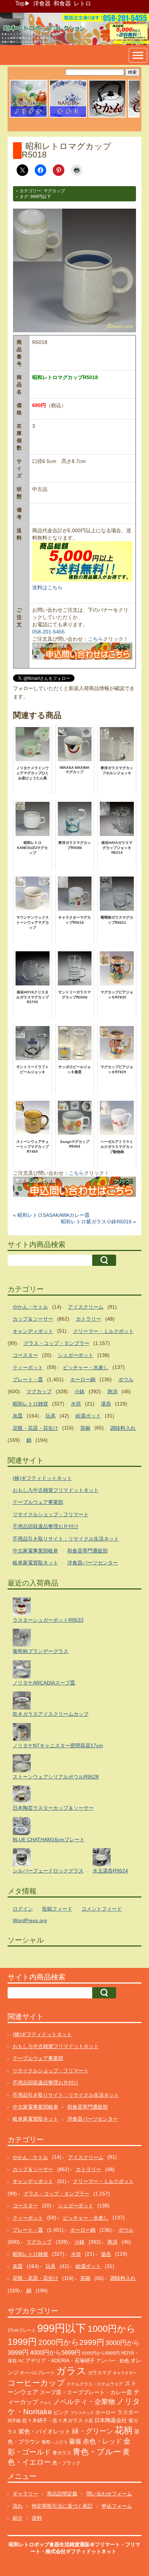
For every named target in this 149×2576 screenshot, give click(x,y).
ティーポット (28, 1367)
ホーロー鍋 (83, 1379)
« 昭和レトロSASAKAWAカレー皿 (51, 1215)
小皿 (89, 2421)
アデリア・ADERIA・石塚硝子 (60, 2361)
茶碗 (85, 1428)
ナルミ (46, 2403)
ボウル (126, 1379)
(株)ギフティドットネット (42, 1478)
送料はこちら (47, 587)
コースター (25, 1355)
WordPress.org (30, 1920)
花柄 (124, 2430)
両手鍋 (14, 2421)
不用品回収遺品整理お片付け (46, 1526)
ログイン (23, 1909)
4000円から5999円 (55, 2353)
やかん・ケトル (30, 1307)
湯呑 (106, 1404)
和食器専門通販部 (88, 1551)
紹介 (18, 2518)
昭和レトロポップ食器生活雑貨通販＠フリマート (64, 2544)
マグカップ (54, 191)
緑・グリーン (93, 2431)
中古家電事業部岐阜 (35, 1551)
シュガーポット (76, 1355)
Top (20, 3)
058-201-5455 (48, 632)
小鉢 (80, 1391)
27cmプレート (22, 2330)
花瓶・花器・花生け (35, 1428)
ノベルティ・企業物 (84, 2402)
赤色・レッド (102, 2441)
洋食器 (42, 3)
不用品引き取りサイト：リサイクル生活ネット (66, 1539)
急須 (112, 1391)
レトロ (82, 3)
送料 (37, 2518)
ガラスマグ (100, 2373)
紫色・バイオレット (44, 2431)
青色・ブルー (97, 2452)
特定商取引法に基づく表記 (62, 2506)
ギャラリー (25, 2494)
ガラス (71, 2371)
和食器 (62, 3)
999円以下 (41, 197)
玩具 (51, 1416)
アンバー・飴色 (113, 2361)
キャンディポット (33, 1331)
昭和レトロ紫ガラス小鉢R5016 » (98, 1222)
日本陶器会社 (111, 2420)
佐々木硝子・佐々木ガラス (52, 2420)
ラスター (128, 2412)
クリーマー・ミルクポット (103, 1331)
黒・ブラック (67, 2463)
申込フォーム (117, 2506)
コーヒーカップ (36, 2383)
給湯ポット (88, 1416)
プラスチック (82, 2413)
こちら (95, 639)
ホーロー (106, 2412)
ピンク (61, 2413)
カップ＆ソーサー (33, 1319)
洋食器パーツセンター (93, 1563)
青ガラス (62, 2453)
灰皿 (18, 1416)
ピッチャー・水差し (86, 1367)
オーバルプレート (37, 2373)
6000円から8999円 (101, 2353)
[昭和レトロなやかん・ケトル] (107, 116)
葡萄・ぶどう (55, 2442)
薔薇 (75, 2442)
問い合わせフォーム (109, 2494)
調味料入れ (123, 1428)
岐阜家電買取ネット (35, 1563)
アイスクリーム (86, 1307)
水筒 (76, 1404)
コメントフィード (102, 1909)
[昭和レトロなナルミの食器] (68, 116)
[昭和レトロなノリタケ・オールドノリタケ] (29, 116)
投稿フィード (57, 1909)
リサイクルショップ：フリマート (51, 1514)
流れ (18, 2506)
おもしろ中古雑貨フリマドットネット (56, 1490)
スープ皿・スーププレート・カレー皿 (86, 2392)
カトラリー (89, 1319)
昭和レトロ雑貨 (30, 1404)
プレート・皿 (28, 1379)
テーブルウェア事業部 (38, 1502)
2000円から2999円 (71, 2342)
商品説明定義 (62, 2494)
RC (21, 2361)
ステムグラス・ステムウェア (95, 2384)
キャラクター (125, 2373)
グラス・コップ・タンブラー (56, 1343)
